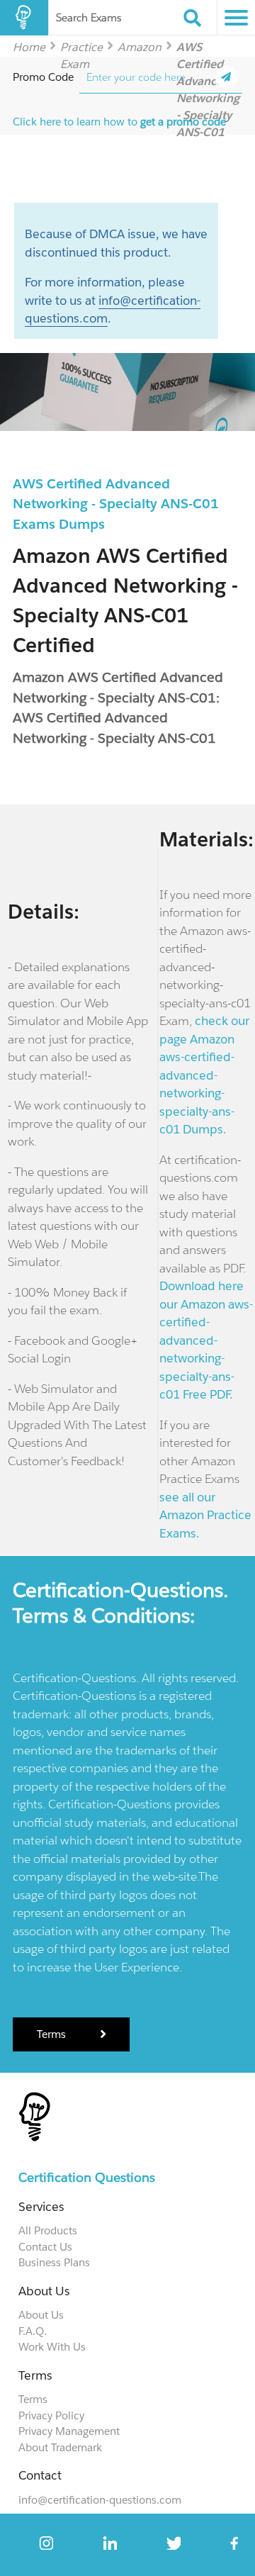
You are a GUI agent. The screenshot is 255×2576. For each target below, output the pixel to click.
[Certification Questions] (24, 18)
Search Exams (89, 17)
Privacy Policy (51, 2415)
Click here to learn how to (119, 122)
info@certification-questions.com (100, 2500)
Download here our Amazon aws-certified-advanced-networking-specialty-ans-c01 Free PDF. (206, 1340)
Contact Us (45, 2247)
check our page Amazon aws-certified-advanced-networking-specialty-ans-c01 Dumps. (204, 1075)
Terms (53, 2034)
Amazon (140, 46)
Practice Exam (81, 46)
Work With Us (52, 2347)
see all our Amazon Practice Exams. (205, 1515)
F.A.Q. (33, 2331)
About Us (41, 2315)
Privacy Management (69, 2431)
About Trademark (60, 2447)
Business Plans (54, 2262)
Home (29, 46)
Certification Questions (87, 2177)
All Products (48, 2230)
